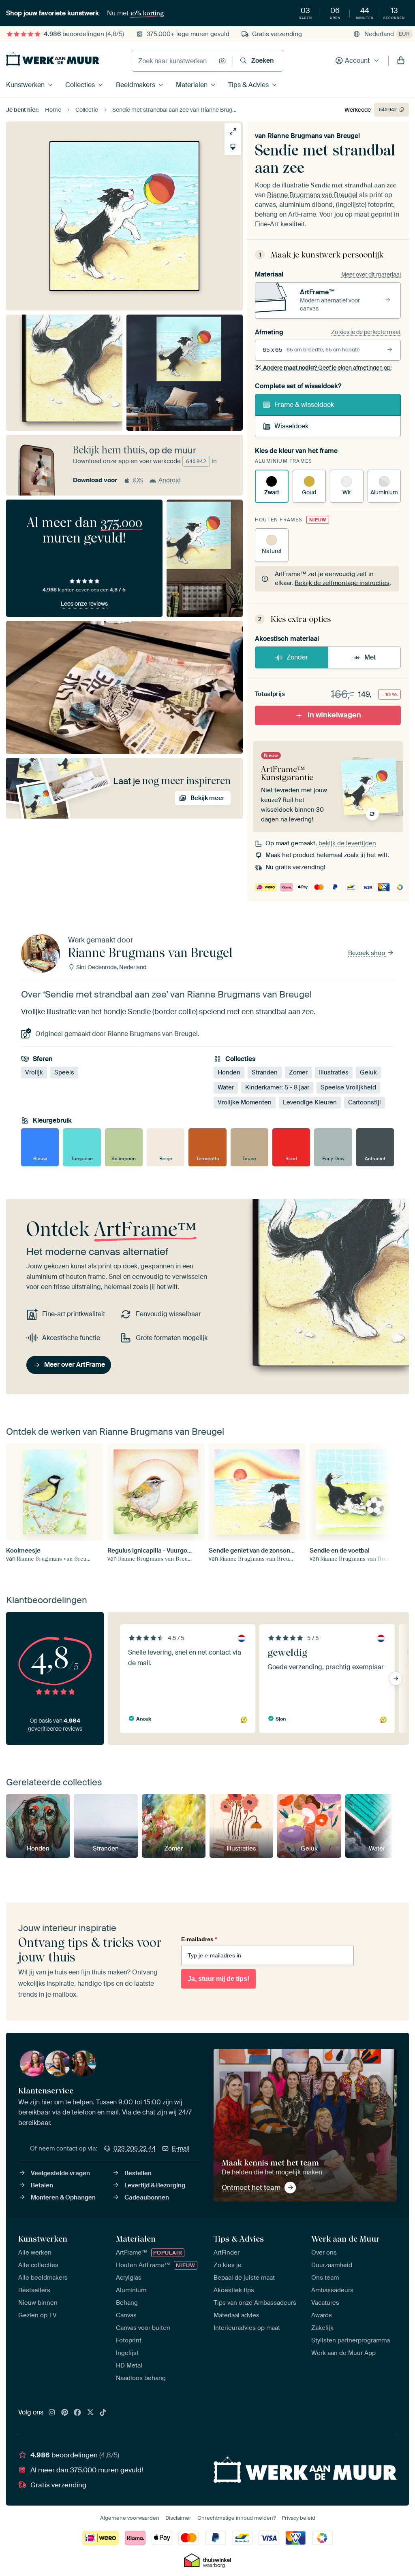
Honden (229, 1072)
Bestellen (138, 2173)
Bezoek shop (367, 953)
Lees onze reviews (84, 604)
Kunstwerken (25, 85)
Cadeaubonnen (147, 2197)
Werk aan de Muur (345, 2239)
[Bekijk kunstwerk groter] (233, 131)
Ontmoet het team (251, 2187)
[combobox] (173, 61)
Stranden (265, 1072)
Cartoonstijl (365, 1102)
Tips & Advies (248, 85)
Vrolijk (34, 1072)
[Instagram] (52, 2413)
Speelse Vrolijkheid (348, 1087)
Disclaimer (178, 2518)
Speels (64, 1072)
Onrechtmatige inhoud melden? (236, 2518)
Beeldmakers (136, 85)
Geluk (368, 1072)
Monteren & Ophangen (63, 2197)
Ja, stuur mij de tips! (218, 1979)
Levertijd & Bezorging (155, 2185)
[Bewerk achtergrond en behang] (233, 147)
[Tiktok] (103, 2413)
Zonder (297, 657)
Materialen (192, 85)
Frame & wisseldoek (304, 405)
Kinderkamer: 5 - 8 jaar (277, 1087)
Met (370, 657)
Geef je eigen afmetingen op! (327, 368)
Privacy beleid (298, 2518)
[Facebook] (77, 2413)
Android (170, 480)
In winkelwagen (334, 715)
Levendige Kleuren (310, 1102)
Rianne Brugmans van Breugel (314, 136)
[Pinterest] (65, 2413)
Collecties (80, 85)
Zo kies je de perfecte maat (366, 332)
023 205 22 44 (135, 2148)
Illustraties (334, 1072)
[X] (90, 2413)
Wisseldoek (291, 426)
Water (226, 1087)
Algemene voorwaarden (130, 2518)
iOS (138, 480)
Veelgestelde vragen (60, 2173)
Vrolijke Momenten (245, 1102)
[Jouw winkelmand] (401, 61)
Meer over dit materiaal (371, 274)
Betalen (42, 2185)
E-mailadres (199, 1939)
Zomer (298, 1072)
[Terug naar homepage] (53, 59)
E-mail (181, 2148)
